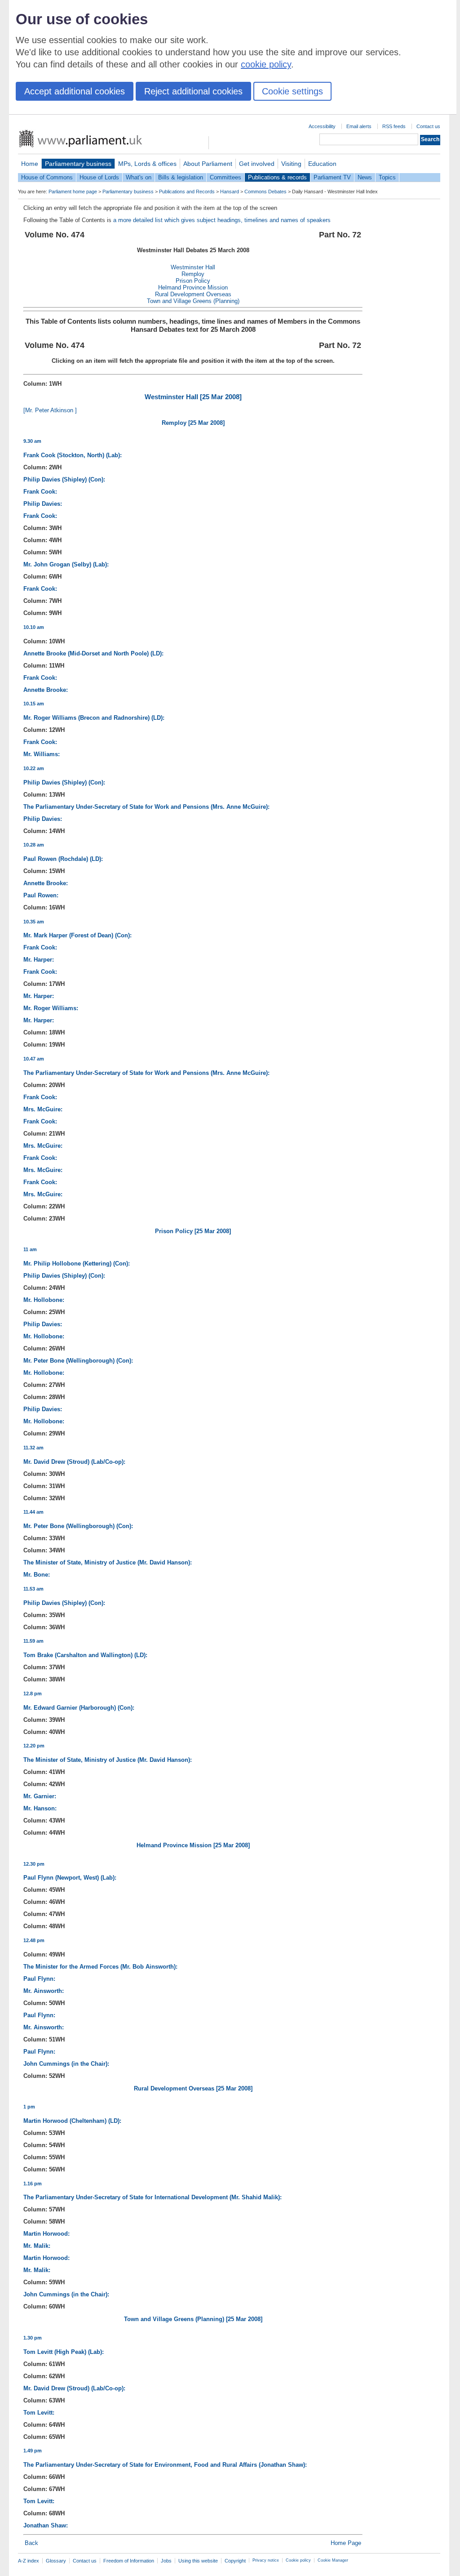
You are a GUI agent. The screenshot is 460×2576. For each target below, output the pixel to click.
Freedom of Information (129, 2561)
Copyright (235, 2561)
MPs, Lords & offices (147, 164)
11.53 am (33, 1589)
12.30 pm (34, 1864)
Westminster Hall (193, 267)
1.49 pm (33, 2451)
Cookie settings (292, 91)
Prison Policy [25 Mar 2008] (193, 1231)
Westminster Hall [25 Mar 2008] (193, 397)
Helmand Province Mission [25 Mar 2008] (193, 1845)
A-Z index (29, 2561)
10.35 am (34, 922)
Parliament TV (332, 177)
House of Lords (99, 177)
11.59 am (33, 1641)
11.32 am (33, 1448)
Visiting (291, 164)
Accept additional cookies (75, 91)
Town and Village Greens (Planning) (193, 301)
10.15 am (34, 704)
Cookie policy (298, 2560)
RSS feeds (394, 126)
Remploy (193, 274)
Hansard (230, 192)
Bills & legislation (181, 177)
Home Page (346, 2543)
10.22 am (34, 768)
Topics (387, 177)
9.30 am (32, 441)
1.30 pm (33, 2338)
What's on (139, 177)
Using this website (198, 2561)
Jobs (166, 2561)
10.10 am (34, 627)
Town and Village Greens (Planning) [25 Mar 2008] (193, 2319)
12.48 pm (34, 1940)
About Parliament (208, 164)
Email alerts (359, 126)
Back (31, 2543)
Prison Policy (193, 281)
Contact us (428, 126)
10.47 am (34, 1059)
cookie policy (266, 64)
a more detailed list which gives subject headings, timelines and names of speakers (222, 220)
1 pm (29, 2107)
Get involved (257, 164)
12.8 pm (33, 1694)
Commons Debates (265, 192)
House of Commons (47, 177)
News (365, 177)
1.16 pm (33, 2184)
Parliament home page (73, 192)
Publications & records (277, 177)
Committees (226, 177)
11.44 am (33, 1512)
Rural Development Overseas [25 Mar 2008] (193, 2088)
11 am (30, 1249)
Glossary (56, 2561)
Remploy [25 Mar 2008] (193, 423)
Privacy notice (266, 2560)
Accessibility (322, 126)
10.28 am (34, 845)
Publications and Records (187, 192)
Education (322, 164)
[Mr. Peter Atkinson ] (50, 410)
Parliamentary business (78, 164)
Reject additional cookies (193, 91)
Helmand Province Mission (193, 287)
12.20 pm (34, 1746)
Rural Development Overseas (193, 294)
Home (30, 164)
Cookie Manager (333, 2560)
